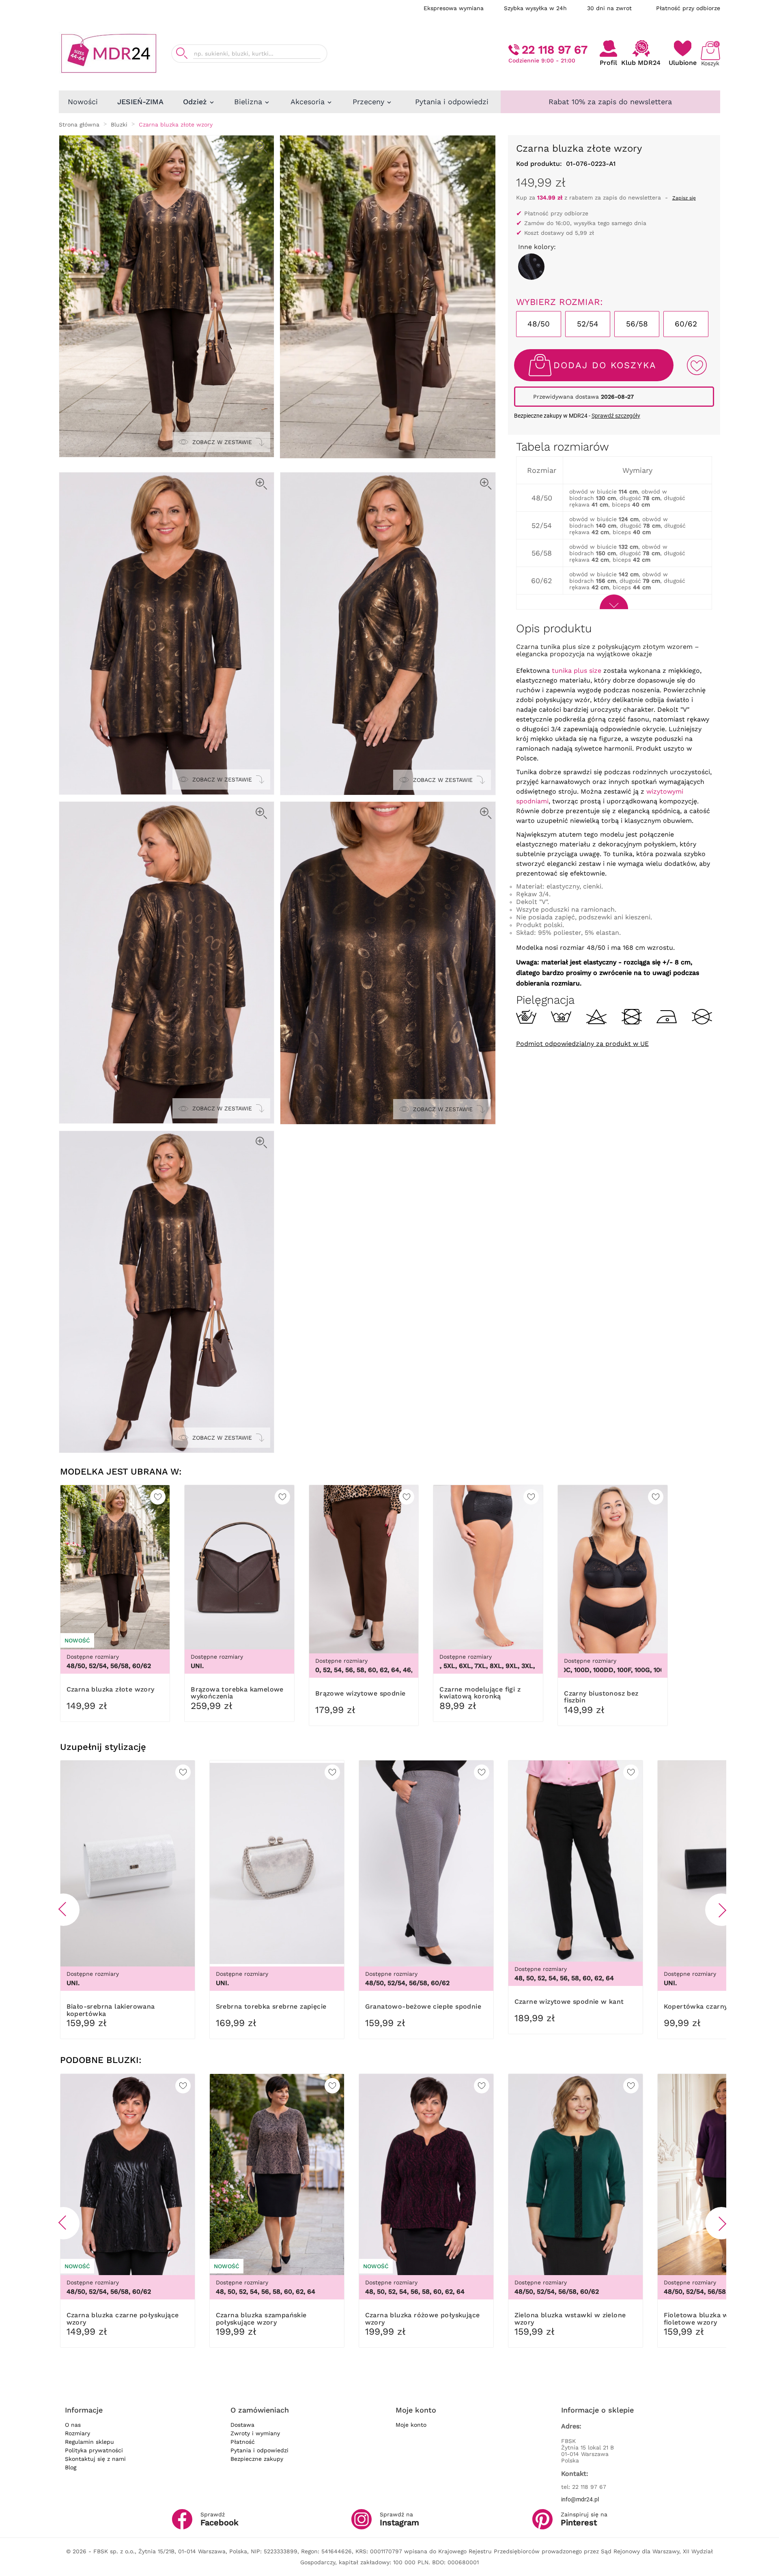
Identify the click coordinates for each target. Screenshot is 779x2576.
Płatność (243, 2442)
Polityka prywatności (94, 2450)
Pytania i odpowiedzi (259, 2450)
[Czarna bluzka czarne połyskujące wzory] (531, 267)
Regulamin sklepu (89, 2442)
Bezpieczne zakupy (257, 2459)
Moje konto (411, 2425)
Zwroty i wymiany (255, 2433)
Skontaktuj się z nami (95, 2459)
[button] (63, 1910)
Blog (71, 2467)
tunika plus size (577, 671)
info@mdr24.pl (580, 2499)
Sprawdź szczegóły (616, 416)
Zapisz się (684, 198)
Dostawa (242, 2425)
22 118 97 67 (555, 50)
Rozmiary (77, 2433)
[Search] (182, 53)
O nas (73, 2425)
